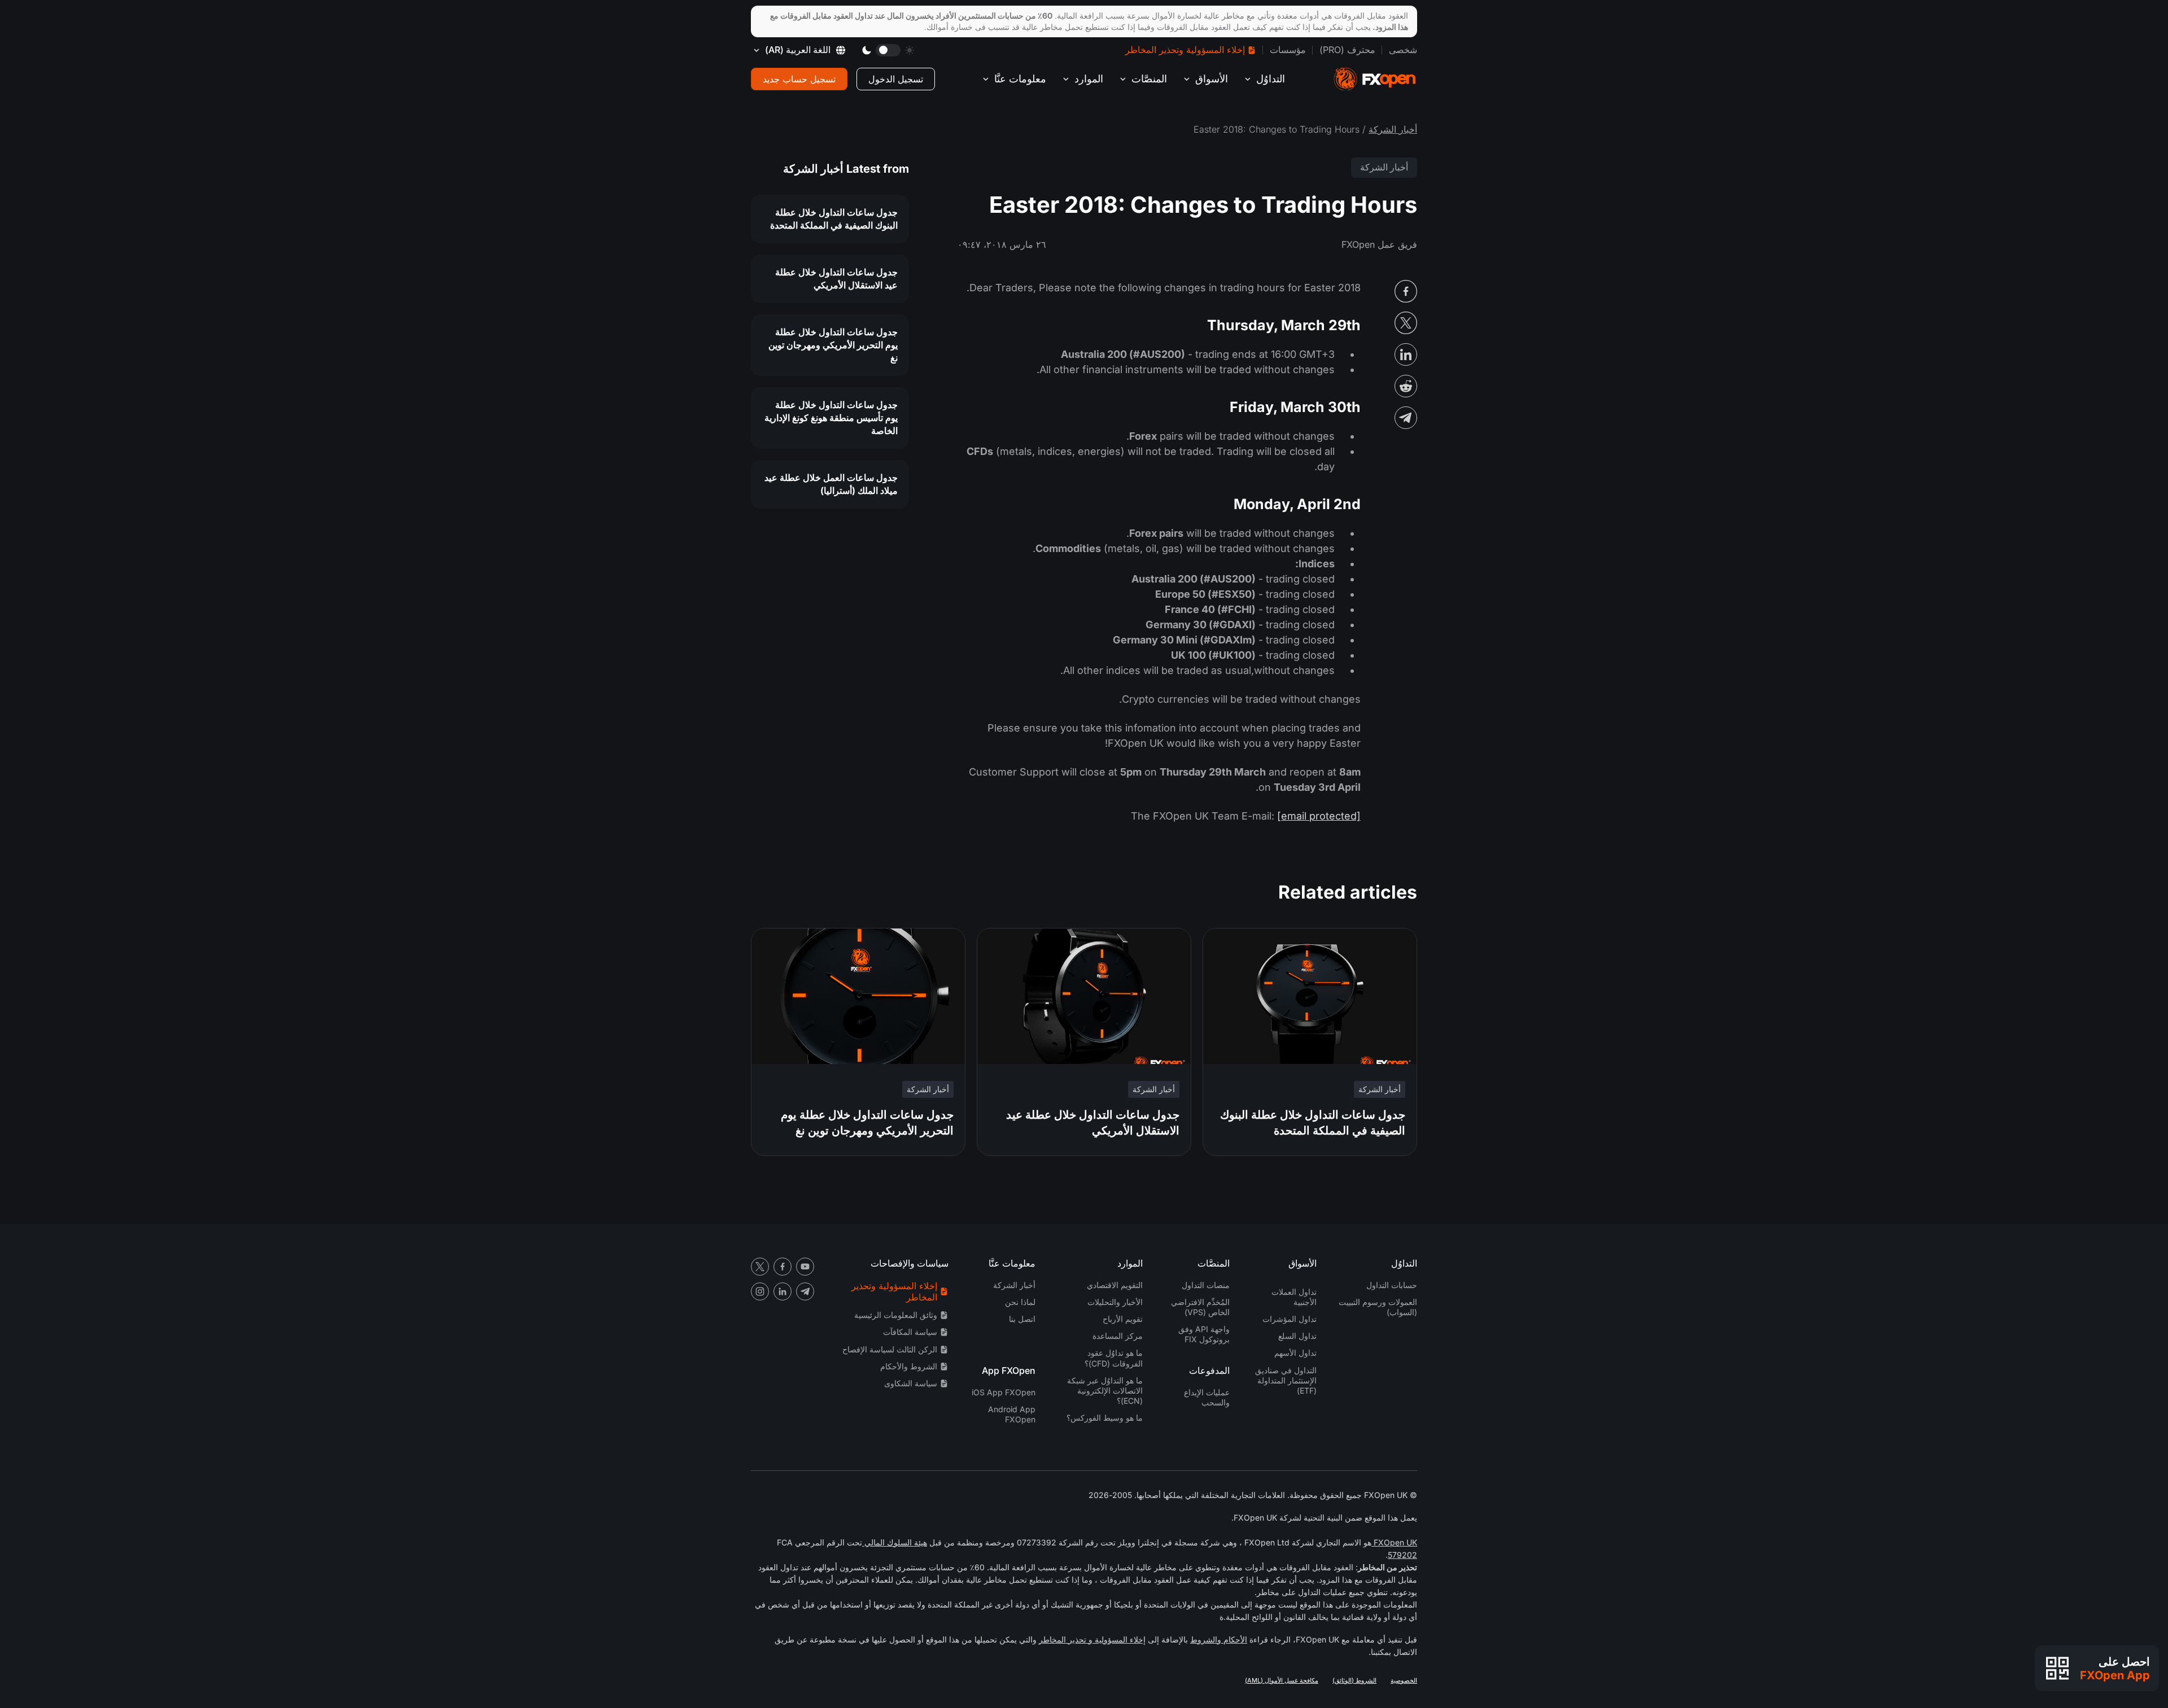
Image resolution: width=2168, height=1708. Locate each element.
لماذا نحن (1020, 1302)
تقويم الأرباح (1123, 1319)
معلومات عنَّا (1020, 79)
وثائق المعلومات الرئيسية (896, 1315)
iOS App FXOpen (1004, 1392)
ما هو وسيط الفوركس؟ (1105, 1418)
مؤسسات (1288, 50)
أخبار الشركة (1393, 129)
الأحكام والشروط (1219, 1639)
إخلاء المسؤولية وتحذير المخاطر (1185, 50)
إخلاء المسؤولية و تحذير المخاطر (1092, 1639)
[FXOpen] (1375, 79)
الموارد (1089, 79)
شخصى (1403, 50)
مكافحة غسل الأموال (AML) (1282, 1680)
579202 (1402, 1555)
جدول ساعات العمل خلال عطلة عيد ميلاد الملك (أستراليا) (831, 484)
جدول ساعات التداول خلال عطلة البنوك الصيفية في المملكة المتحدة (834, 219)
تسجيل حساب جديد (799, 79)
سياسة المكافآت (910, 1332)
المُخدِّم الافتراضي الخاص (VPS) (1200, 1307)
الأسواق (1212, 79)
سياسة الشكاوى (911, 1383)
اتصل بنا (1022, 1319)
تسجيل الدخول (896, 79)
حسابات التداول (1392, 1285)
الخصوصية (1404, 1680)
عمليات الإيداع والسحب (1207, 1397)
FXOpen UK (1394, 1542)
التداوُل (1271, 79)
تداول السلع (1297, 1336)
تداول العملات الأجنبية (1294, 1297)
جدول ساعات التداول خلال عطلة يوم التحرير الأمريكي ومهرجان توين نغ (833, 345)
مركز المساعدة (1118, 1336)
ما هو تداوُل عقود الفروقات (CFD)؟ (1114, 1358)
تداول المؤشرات (1290, 1319)
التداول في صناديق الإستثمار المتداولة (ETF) (1286, 1380)
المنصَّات (1149, 79)
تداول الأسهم (1295, 1353)
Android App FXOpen (1012, 1414)
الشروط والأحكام (909, 1366)
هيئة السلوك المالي (895, 1542)
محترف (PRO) (1347, 50)
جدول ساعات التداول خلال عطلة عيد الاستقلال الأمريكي (836, 279)
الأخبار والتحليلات (1115, 1302)
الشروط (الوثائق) (1354, 1680)
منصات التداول (1206, 1285)
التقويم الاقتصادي (1115, 1285)
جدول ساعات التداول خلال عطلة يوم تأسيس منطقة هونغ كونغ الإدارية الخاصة (831, 418)
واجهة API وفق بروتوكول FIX (1204, 1334)
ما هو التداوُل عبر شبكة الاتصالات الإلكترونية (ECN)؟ (1105, 1391)
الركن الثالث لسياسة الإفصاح (890, 1349)
